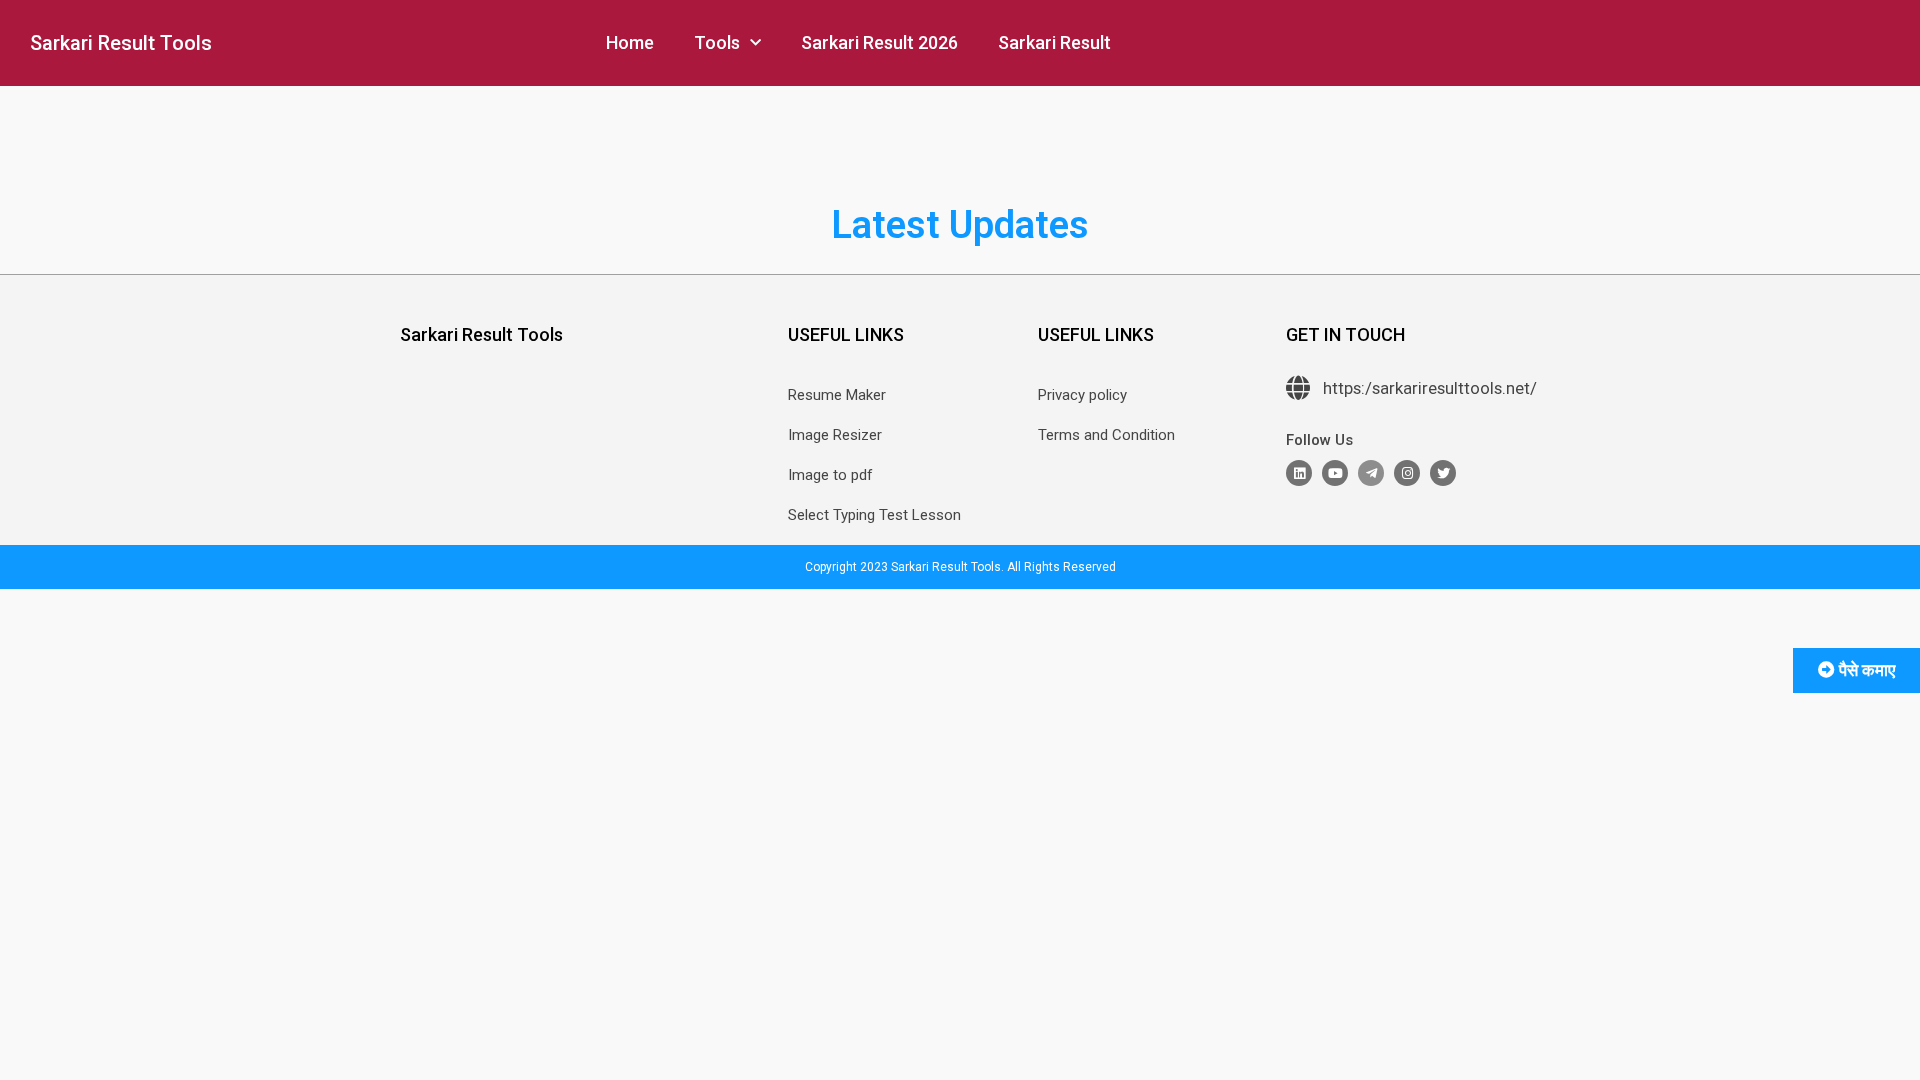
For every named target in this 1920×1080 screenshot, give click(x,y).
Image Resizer (835, 435)
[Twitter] (1443, 473)
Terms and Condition (1106, 435)
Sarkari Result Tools (121, 43)
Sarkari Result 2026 (879, 42)
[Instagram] (1407, 473)
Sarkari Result (1054, 42)
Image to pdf (830, 475)
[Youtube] (1335, 473)
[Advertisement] (210, 1028)
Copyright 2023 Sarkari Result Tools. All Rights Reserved (960, 567)
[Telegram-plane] (1371, 473)
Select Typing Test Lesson (874, 515)
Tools (717, 42)
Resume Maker (837, 395)
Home (630, 42)
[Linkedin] (1299, 473)
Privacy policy (1082, 395)
